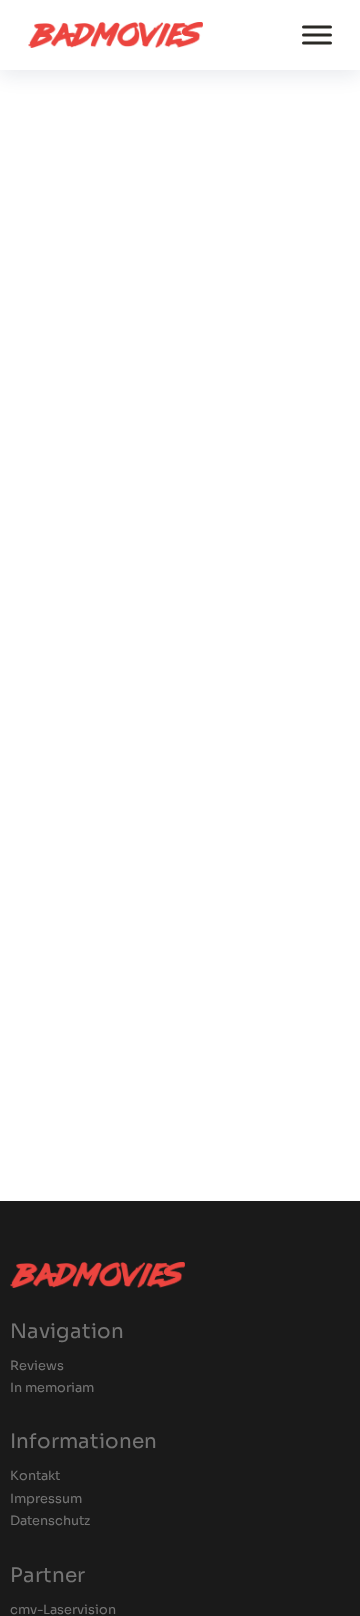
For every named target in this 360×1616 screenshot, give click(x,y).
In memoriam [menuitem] (52, 1388)
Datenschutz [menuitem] (50, 1521)
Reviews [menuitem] (37, 1366)
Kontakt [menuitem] (35, 1476)
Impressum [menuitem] (46, 1499)
